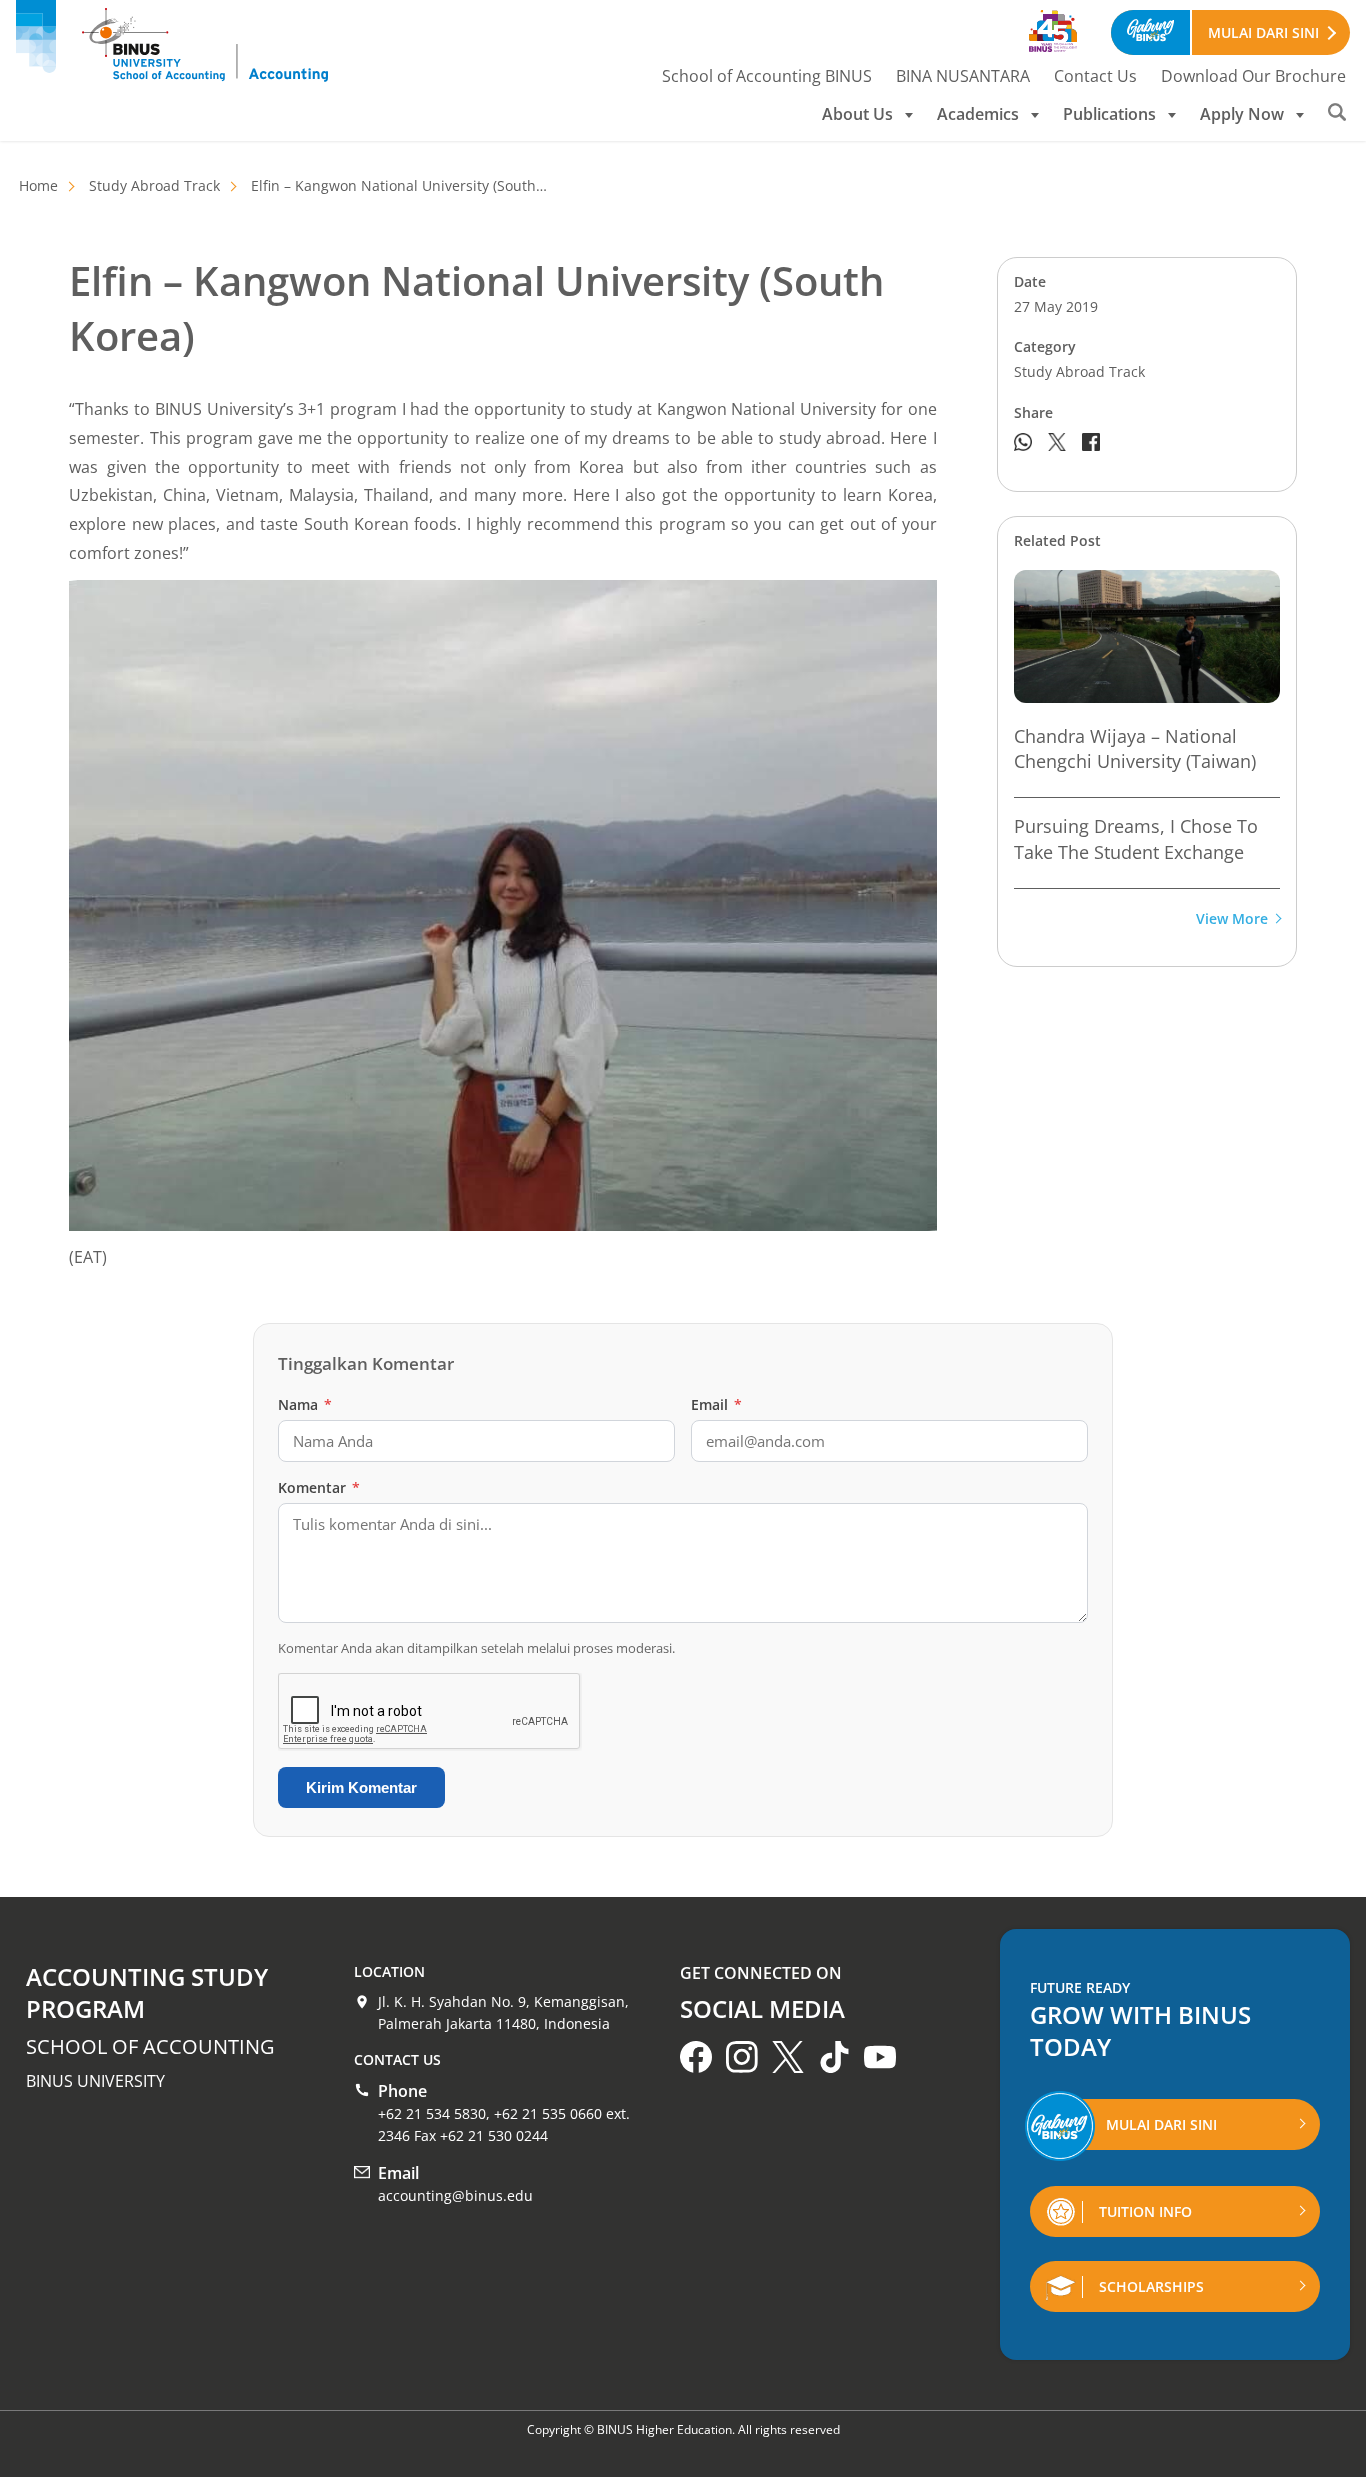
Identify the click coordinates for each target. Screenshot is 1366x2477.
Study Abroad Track (154, 185)
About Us (857, 114)
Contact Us (1095, 76)
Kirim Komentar (361, 1787)
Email (716, 1404)
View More (1232, 919)
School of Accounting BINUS (767, 76)
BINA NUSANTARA (963, 76)
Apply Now (1242, 114)
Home (38, 185)
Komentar (319, 1487)
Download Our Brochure (1253, 76)
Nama (305, 1404)
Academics (978, 114)
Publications (1109, 114)
